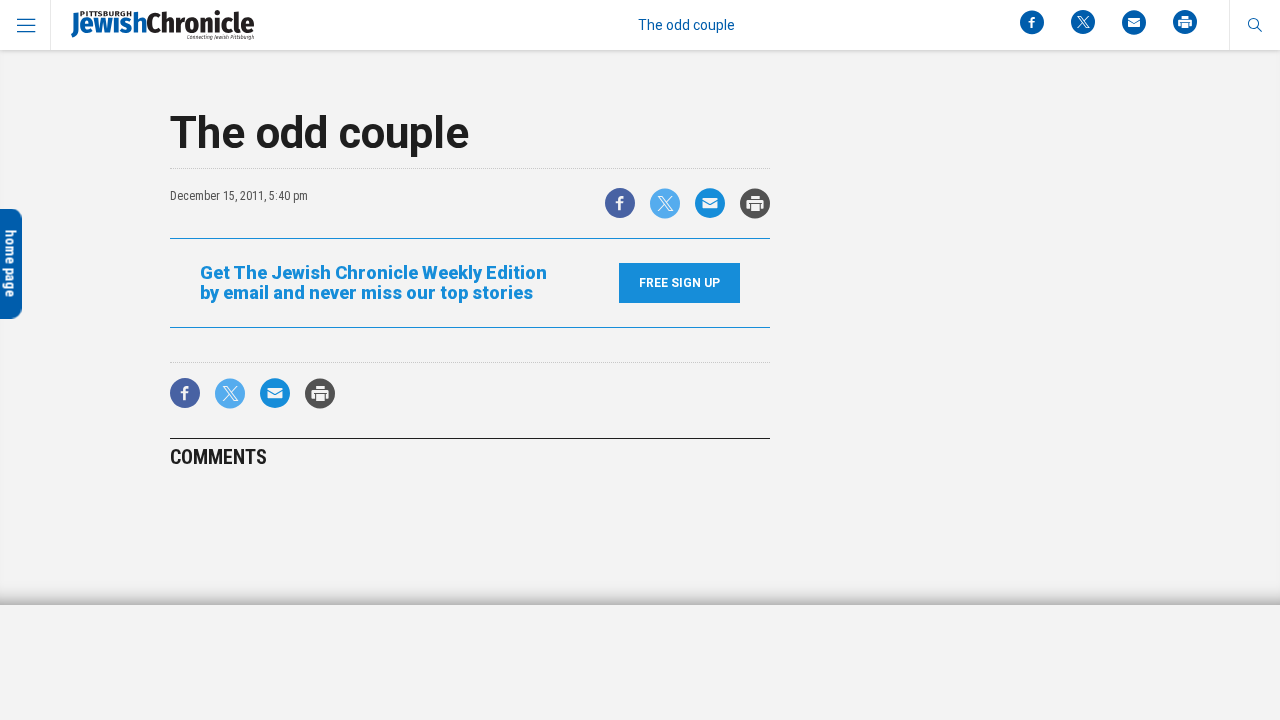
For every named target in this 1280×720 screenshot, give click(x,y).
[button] (1254, 25)
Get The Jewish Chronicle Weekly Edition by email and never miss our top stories (373, 283)
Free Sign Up (679, 283)
